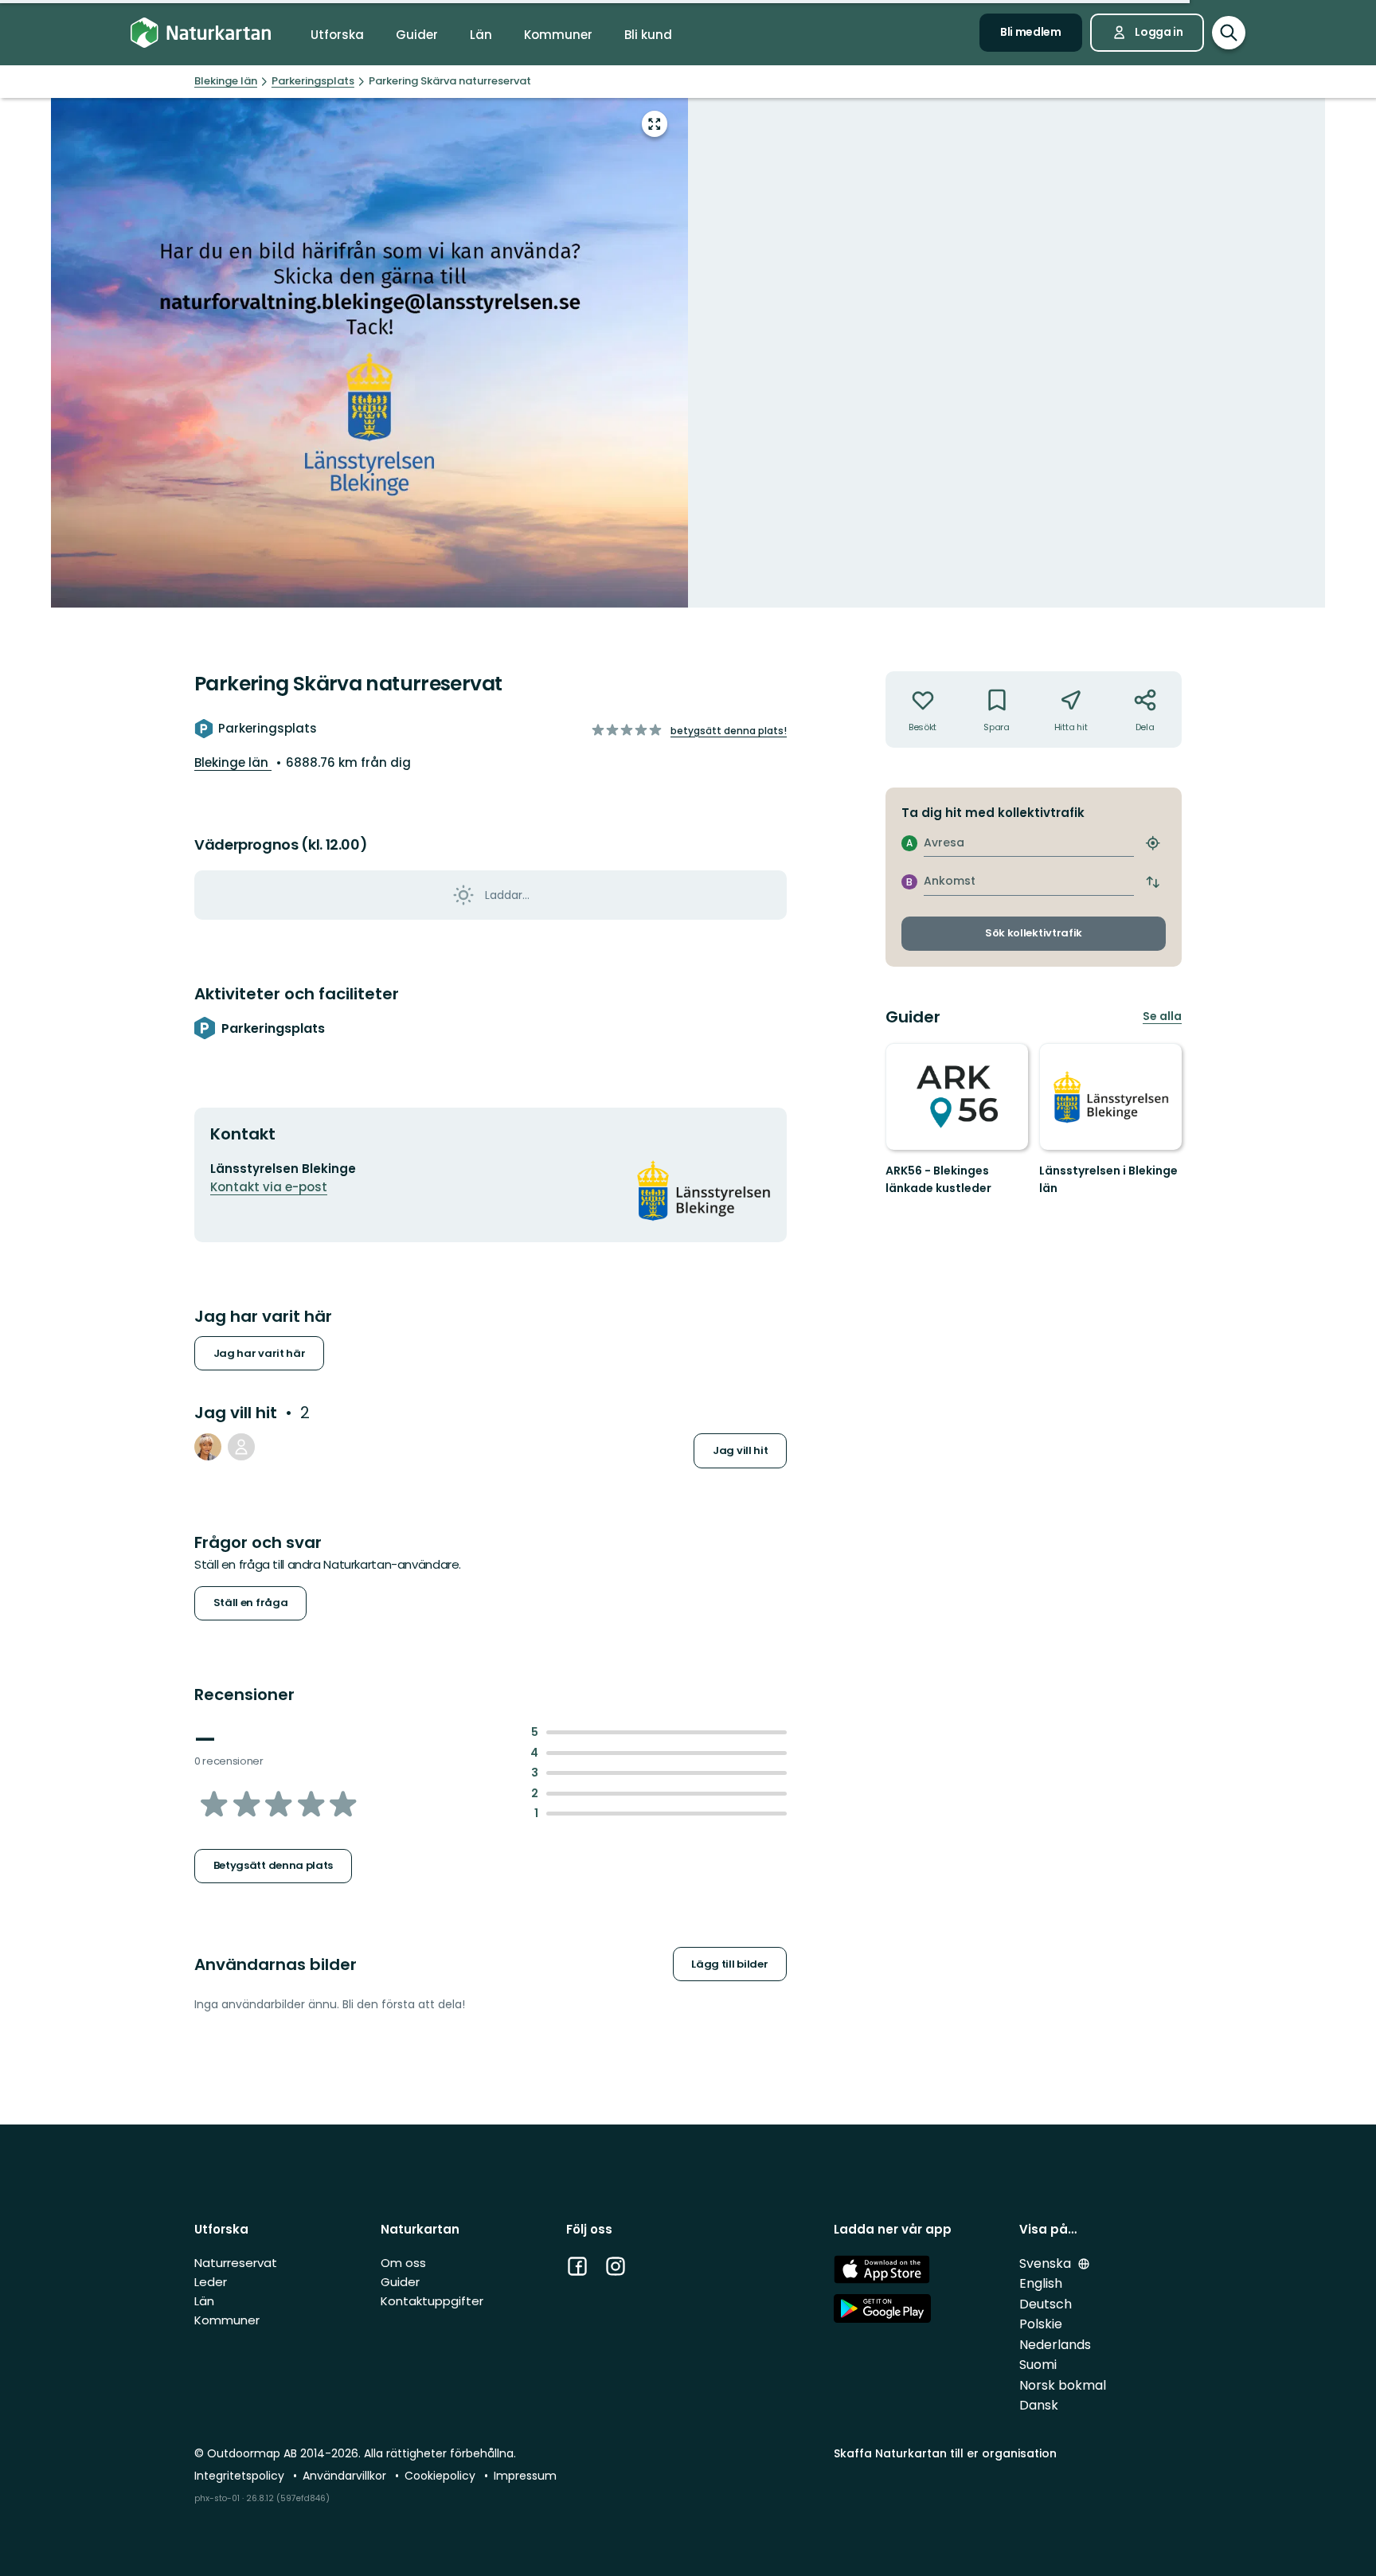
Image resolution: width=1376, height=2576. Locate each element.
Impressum (525, 2476)
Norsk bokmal (1063, 2385)
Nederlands (1055, 2345)
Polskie (1041, 2324)
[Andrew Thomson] (241, 1447)
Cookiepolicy (442, 2476)
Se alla (1162, 1016)
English (1041, 2283)
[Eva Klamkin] (208, 1447)
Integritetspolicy (241, 2476)
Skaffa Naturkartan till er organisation (945, 2453)
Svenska (1047, 2263)
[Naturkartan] (201, 33)
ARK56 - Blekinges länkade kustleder (938, 1179)
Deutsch (1046, 2304)
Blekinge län (233, 762)
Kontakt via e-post (269, 1187)
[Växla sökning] (1229, 33)
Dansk (1039, 2405)
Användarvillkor (346, 2476)
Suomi (1038, 2365)
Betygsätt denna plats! (729, 731)
